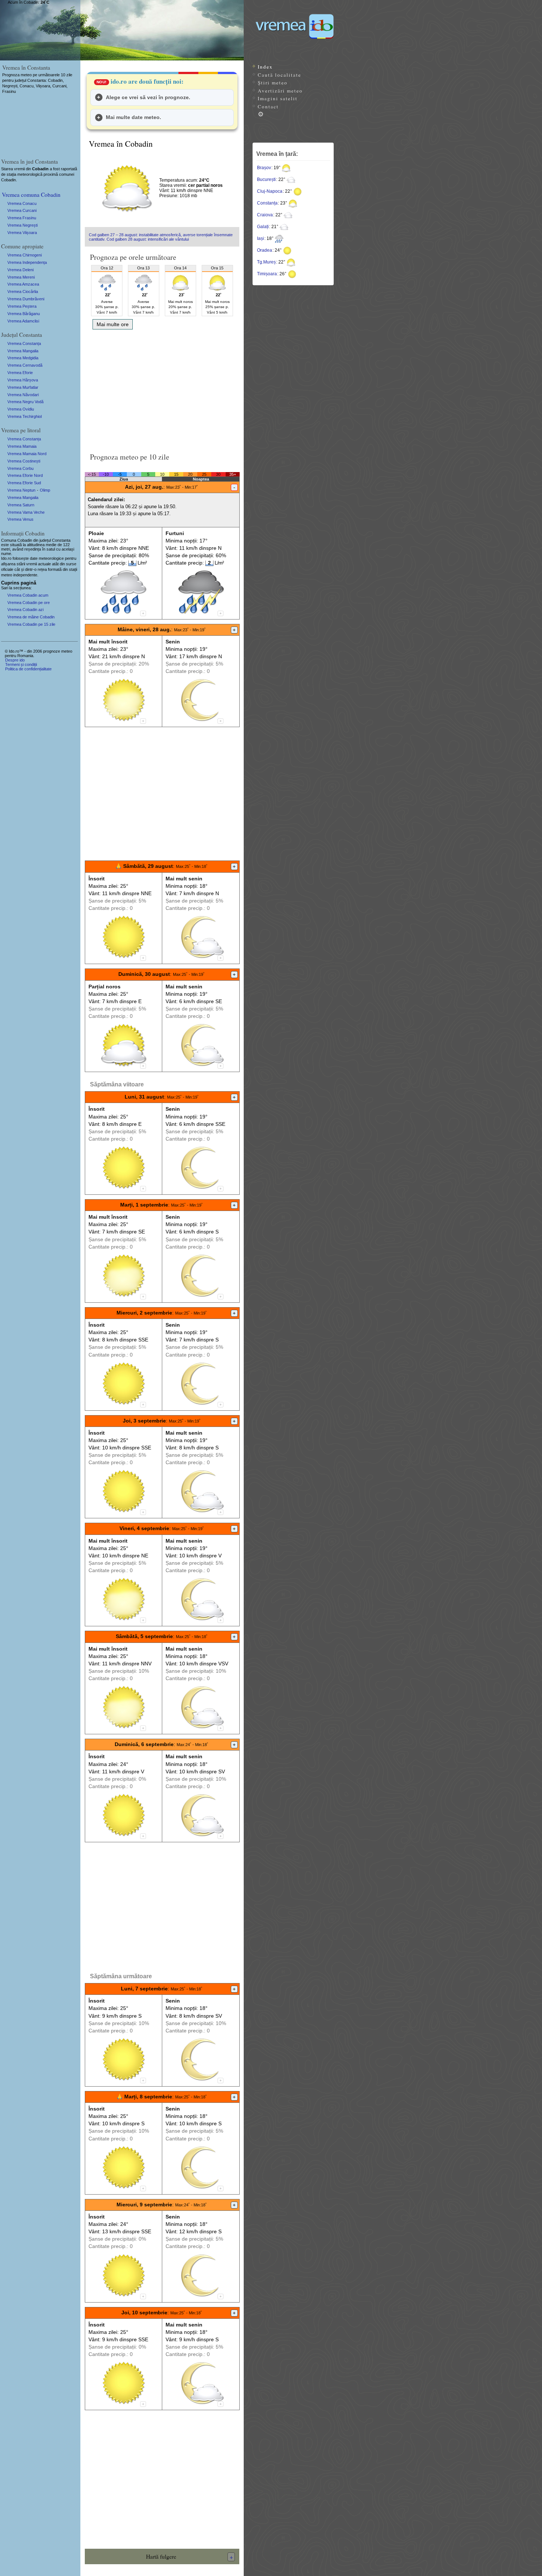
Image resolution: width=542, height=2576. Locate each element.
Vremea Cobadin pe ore (29, 603)
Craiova (265, 215)
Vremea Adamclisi (23, 321)
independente (25, 575)
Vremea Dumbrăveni (26, 299)
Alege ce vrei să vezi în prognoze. (148, 97)
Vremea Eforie (20, 373)
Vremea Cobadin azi (25, 610)
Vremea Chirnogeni (25, 255)
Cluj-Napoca (270, 191)
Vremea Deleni (20, 270)
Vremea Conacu (22, 203)
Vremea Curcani (22, 210)
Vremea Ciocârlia (23, 292)
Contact (268, 107)
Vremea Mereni (21, 277)
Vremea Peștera (22, 306)
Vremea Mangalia (23, 351)
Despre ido (15, 660)
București (266, 179)
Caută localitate (279, 75)
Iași (260, 238)
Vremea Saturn (21, 505)
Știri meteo (273, 83)
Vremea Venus (20, 519)
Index (265, 67)
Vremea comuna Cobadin (31, 194)
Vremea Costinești (24, 461)
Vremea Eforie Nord (25, 475)
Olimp (45, 490)
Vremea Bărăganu (24, 314)
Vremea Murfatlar (23, 387)
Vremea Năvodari (23, 395)
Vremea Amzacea (23, 284)
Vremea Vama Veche (26, 512)
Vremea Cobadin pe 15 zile (31, 624)
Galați (263, 227)
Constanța (267, 203)
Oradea (265, 250)
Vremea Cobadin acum (28, 595)
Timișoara (267, 274)
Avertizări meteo (280, 91)
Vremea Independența (27, 262)
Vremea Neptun (21, 490)
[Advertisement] (162, 388)
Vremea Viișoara (22, 233)
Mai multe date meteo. (133, 117)
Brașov (264, 168)
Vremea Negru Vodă (25, 402)
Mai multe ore (113, 324)
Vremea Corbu (20, 468)
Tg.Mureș (266, 262)
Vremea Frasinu (22, 218)
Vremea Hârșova (23, 380)
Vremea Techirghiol (25, 416)
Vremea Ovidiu (21, 409)
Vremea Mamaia (22, 446)
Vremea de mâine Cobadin (31, 617)
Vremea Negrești (22, 225)
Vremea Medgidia (23, 358)
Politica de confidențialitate (28, 669)
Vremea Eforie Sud (24, 483)
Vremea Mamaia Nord (27, 454)
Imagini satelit (278, 98)
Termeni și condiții (21, 664)
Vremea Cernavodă (25, 365)
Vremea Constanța (24, 343)
